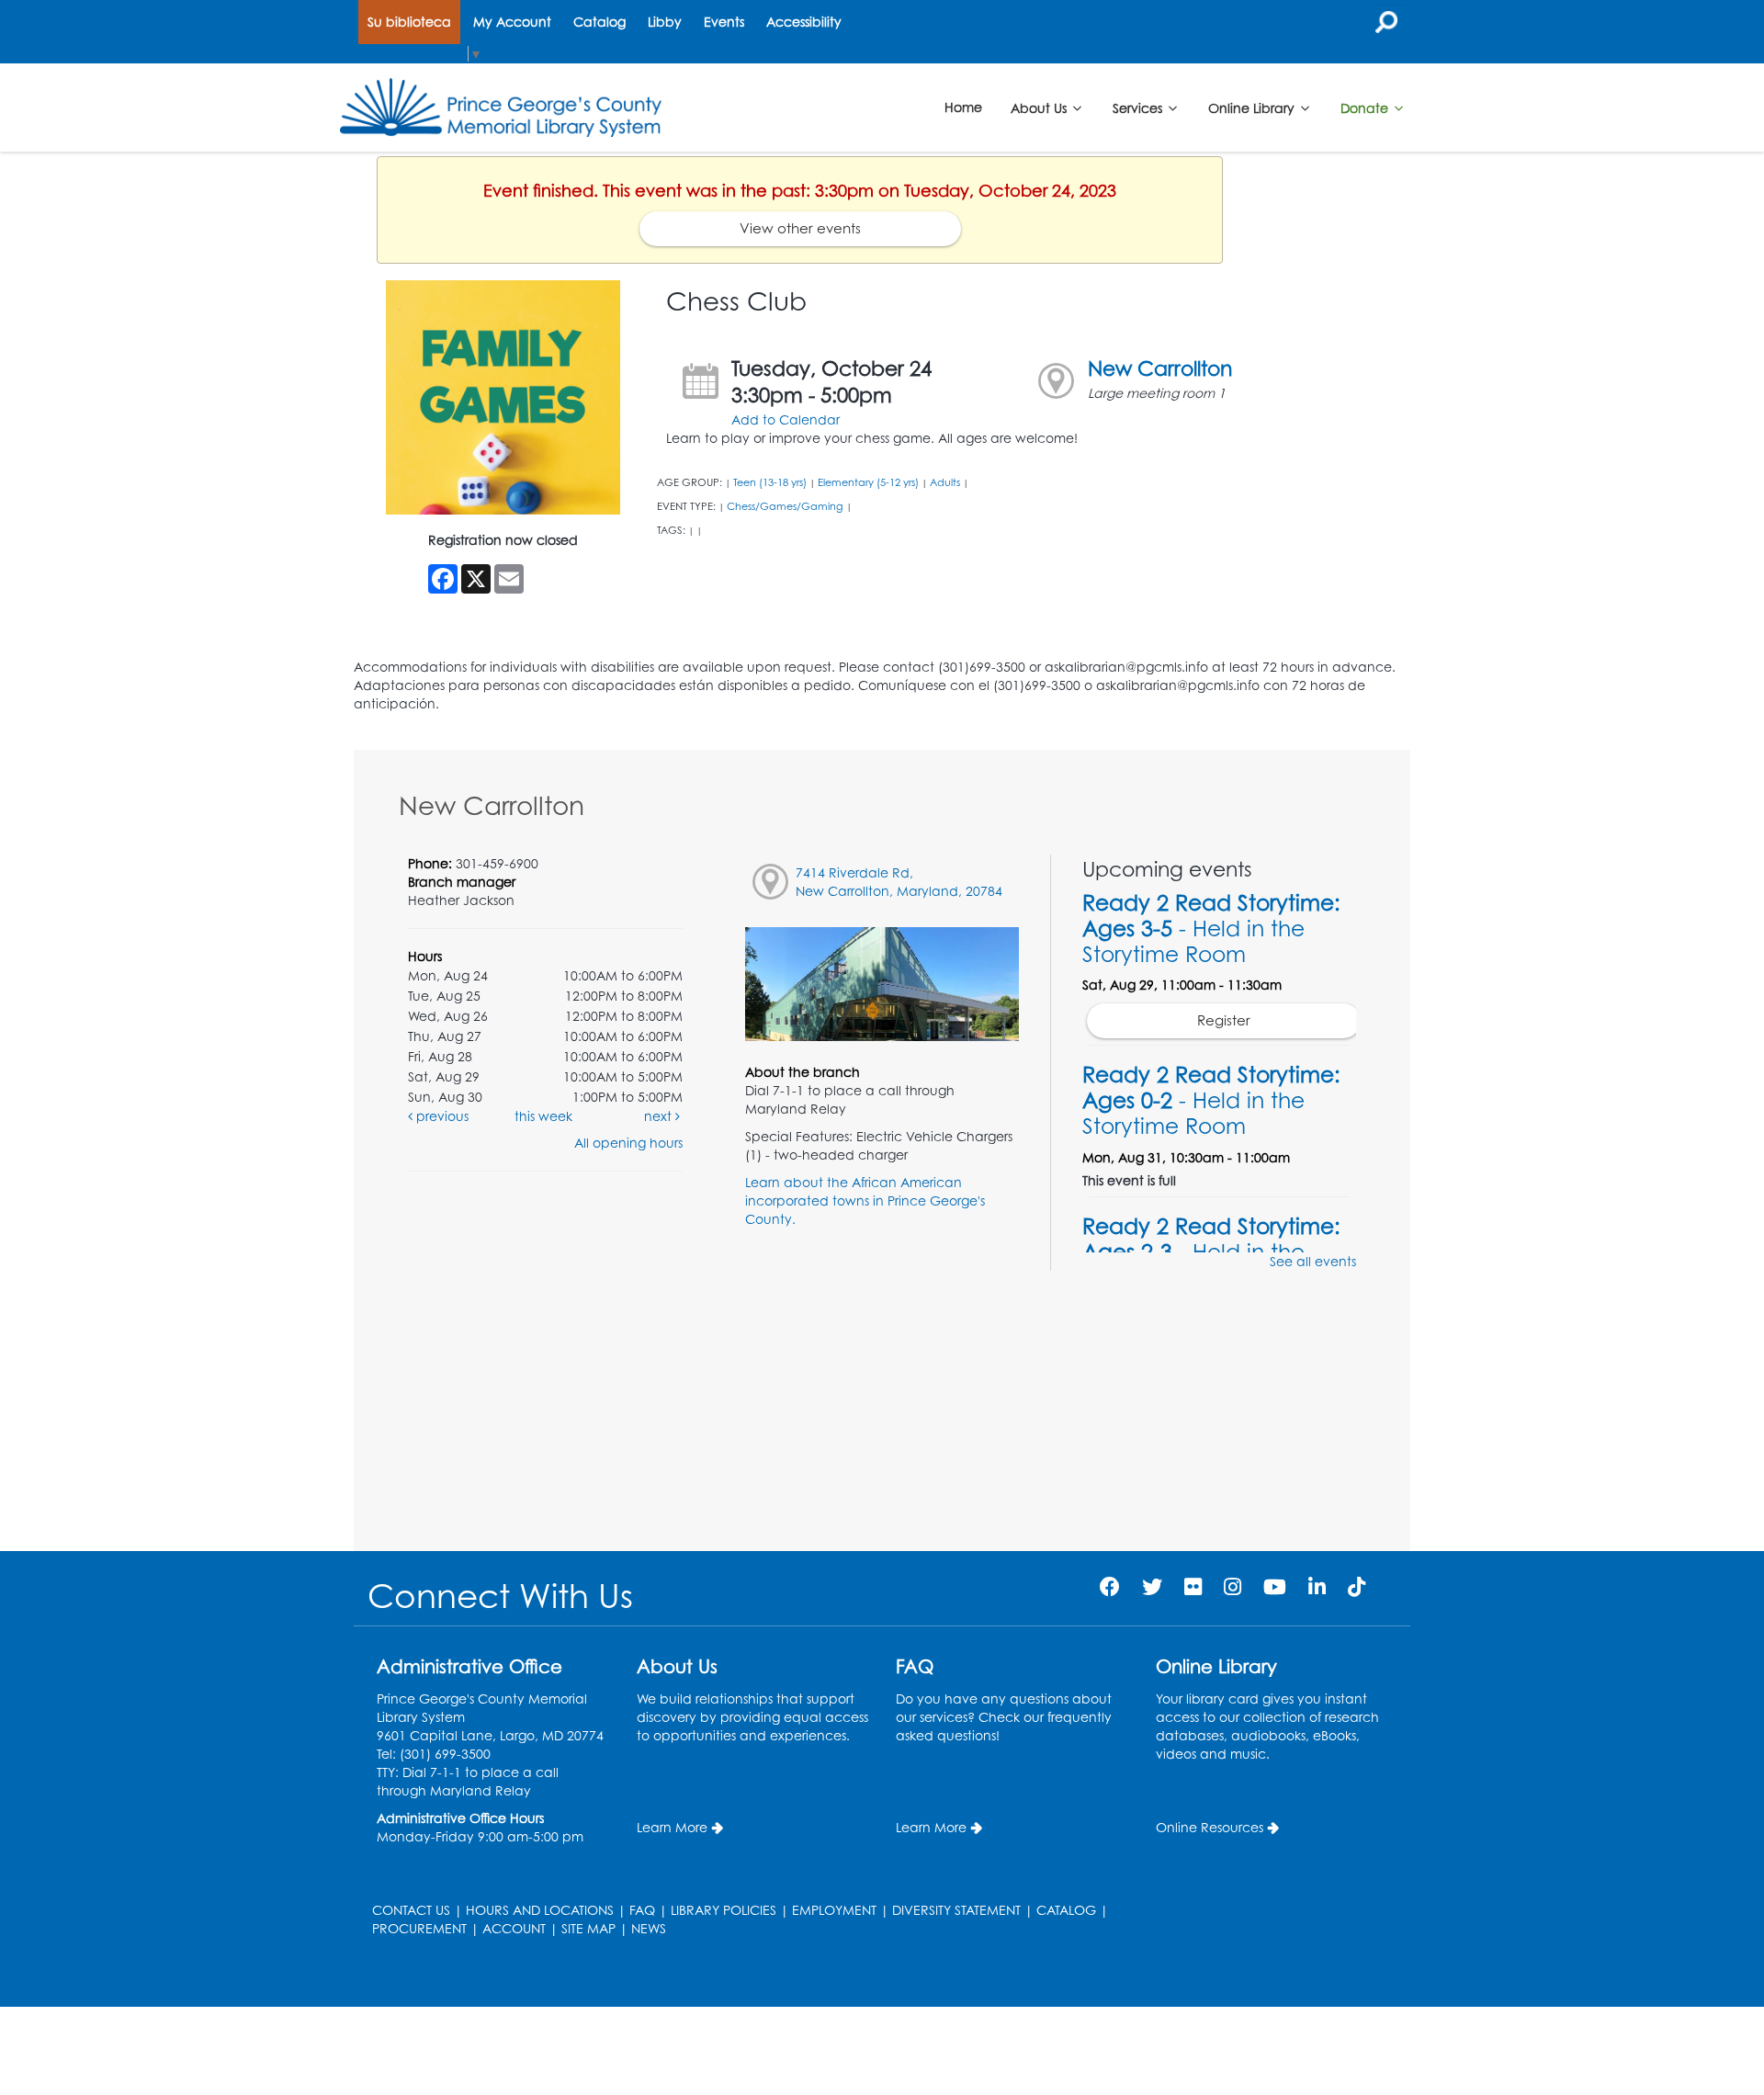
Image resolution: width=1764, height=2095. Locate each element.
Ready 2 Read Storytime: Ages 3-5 (1211, 928)
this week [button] (543, 1116)
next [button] (660, 1116)
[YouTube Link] (1275, 1586)
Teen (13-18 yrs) (770, 482)
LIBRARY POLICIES (724, 1910)
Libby (665, 22)
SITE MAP (588, 1928)
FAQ (642, 1910)
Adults (945, 482)
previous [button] (441, 1116)
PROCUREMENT (419, 1928)
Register (1224, 1020)
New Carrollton (1160, 368)
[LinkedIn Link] (1317, 1586)
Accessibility (804, 22)
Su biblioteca (409, 22)
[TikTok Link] (1357, 1586)
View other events (800, 228)
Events (724, 22)
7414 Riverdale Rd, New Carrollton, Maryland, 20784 (899, 882)
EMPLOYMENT (834, 1910)
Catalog (599, 22)
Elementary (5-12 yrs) (868, 482)
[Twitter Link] (1152, 1586)
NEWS (649, 1928)
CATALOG (1066, 1910)
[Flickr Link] (1193, 1586)
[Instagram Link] (1233, 1586)
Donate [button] (1366, 107)
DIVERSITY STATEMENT (956, 1910)
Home (963, 107)
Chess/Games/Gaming (785, 506)
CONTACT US (411, 1910)
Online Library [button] (1253, 107)
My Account (512, 22)
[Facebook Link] (1110, 1586)
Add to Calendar (786, 419)
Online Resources (1210, 1827)
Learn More (672, 1827)
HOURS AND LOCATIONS (540, 1910)
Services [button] (1139, 107)
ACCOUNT (514, 1928)
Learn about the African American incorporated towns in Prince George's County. (865, 1200)
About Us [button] (1040, 107)
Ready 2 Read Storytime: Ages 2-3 (1211, 1251)
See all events (1313, 1261)
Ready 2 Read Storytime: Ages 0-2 (1211, 1100)
